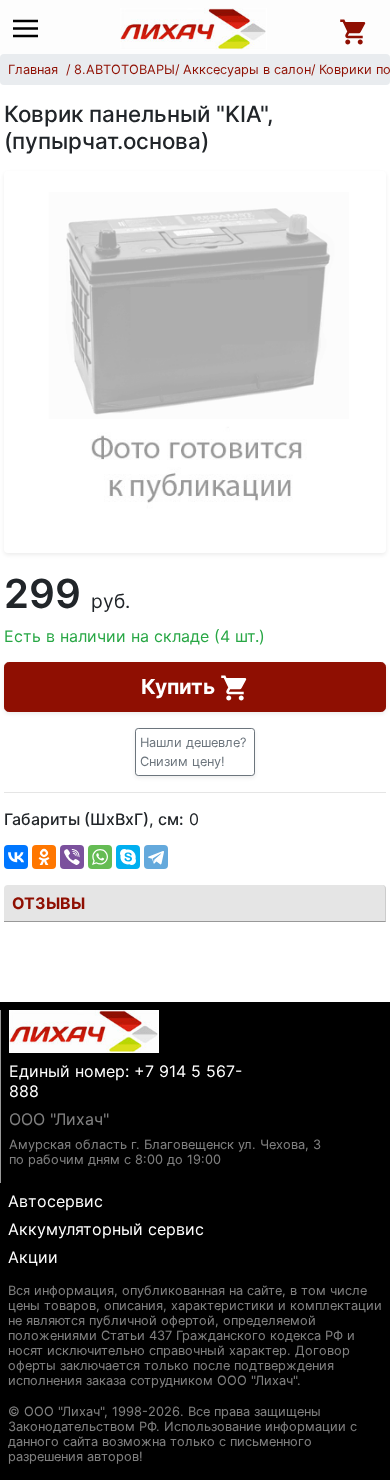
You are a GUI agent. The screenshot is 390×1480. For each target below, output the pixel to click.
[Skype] (128, 857)
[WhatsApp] (100, 857)
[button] (195, 752)
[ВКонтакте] (16, 857)
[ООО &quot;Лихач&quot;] (194, 29)
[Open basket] (354, 29)
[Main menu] (30, 29)
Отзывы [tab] (48, 903)
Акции (33, 1257)
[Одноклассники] (44, 857)
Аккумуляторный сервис (106, 1229)
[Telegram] (156, 857)
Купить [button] (180, 686)
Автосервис (55, 1201)
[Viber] (72, 857)
